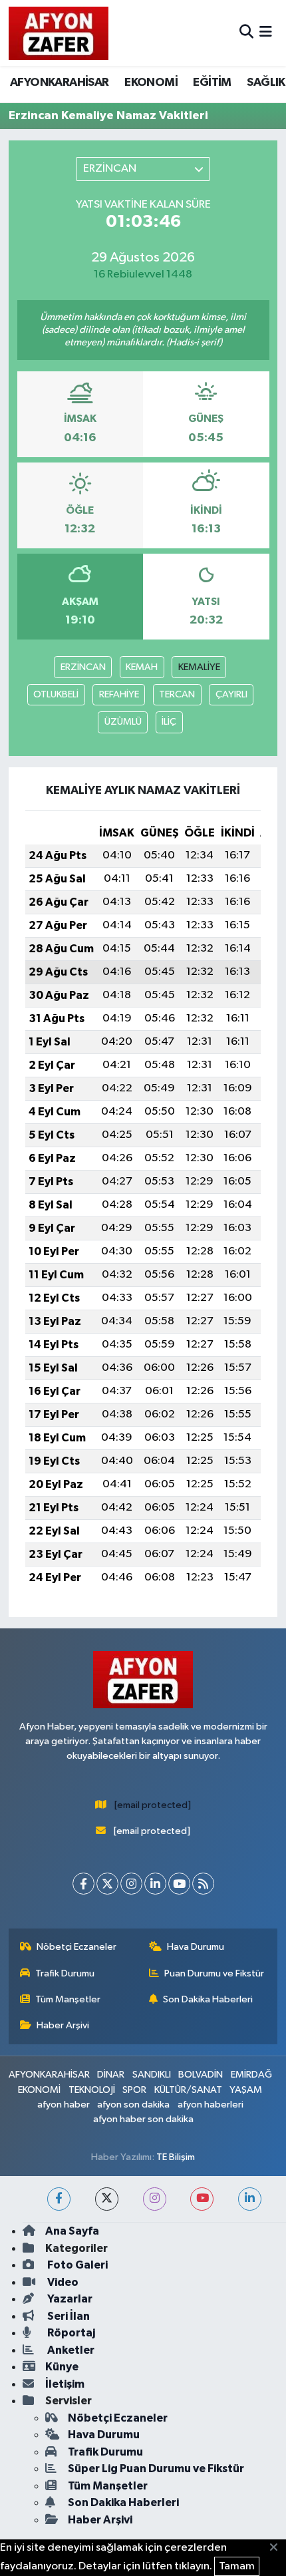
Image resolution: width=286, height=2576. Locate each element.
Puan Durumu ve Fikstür (214, 1973)
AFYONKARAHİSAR (60, 83)
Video (62, 2282)
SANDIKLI (152, 2075)
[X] (107, 1884)
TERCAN (177, 694)
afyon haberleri (211, 2105)
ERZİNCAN (83, 667)
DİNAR (111, 2075)
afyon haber (64, 2105)
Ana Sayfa (72, 2231)
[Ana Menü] (266, 33)
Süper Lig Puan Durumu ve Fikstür (156, 2469)
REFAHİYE (119, 694)
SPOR (134, 2090)
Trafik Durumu (65, 1973)
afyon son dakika (133, 2105)
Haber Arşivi (63, 2025)
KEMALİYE (199, 667)
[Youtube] (179, 1884)
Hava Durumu (196, 1947)
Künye (62, 2367)
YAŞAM (246, 2090)
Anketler (70, 2350)
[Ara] (246, 33)
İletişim (65, 2384)
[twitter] (107, 2199)
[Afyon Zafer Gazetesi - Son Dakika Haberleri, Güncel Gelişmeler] (59, 33)
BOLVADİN (201, 2075)
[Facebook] (83, 1884)
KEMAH (142, 667)
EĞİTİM (212, 83)
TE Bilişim (176, 2157)
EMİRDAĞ (251, 2075)
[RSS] (203, 1884)
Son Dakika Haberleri (208, 1999)
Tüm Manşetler (68, 1999)
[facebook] (59, 2199)
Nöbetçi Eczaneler (76, 1947)
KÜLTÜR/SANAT (188, 2090)
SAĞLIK (266, 83)
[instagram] (155, 2199)
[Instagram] (131, 1884)
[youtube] (202, 2199)
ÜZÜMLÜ (123, 722)
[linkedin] (250, 2199)
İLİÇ (169, 722)
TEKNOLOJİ (92, 2090)
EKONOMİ (151, 83)
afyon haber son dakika (143, 2119)
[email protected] (153, 1805)
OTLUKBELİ (56, 694)
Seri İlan (68, 2316)
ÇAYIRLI (231, 694)
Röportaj (70, 2333)
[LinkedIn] (155, 1884)
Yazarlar (69, 2299)
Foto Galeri (76, 2265)
